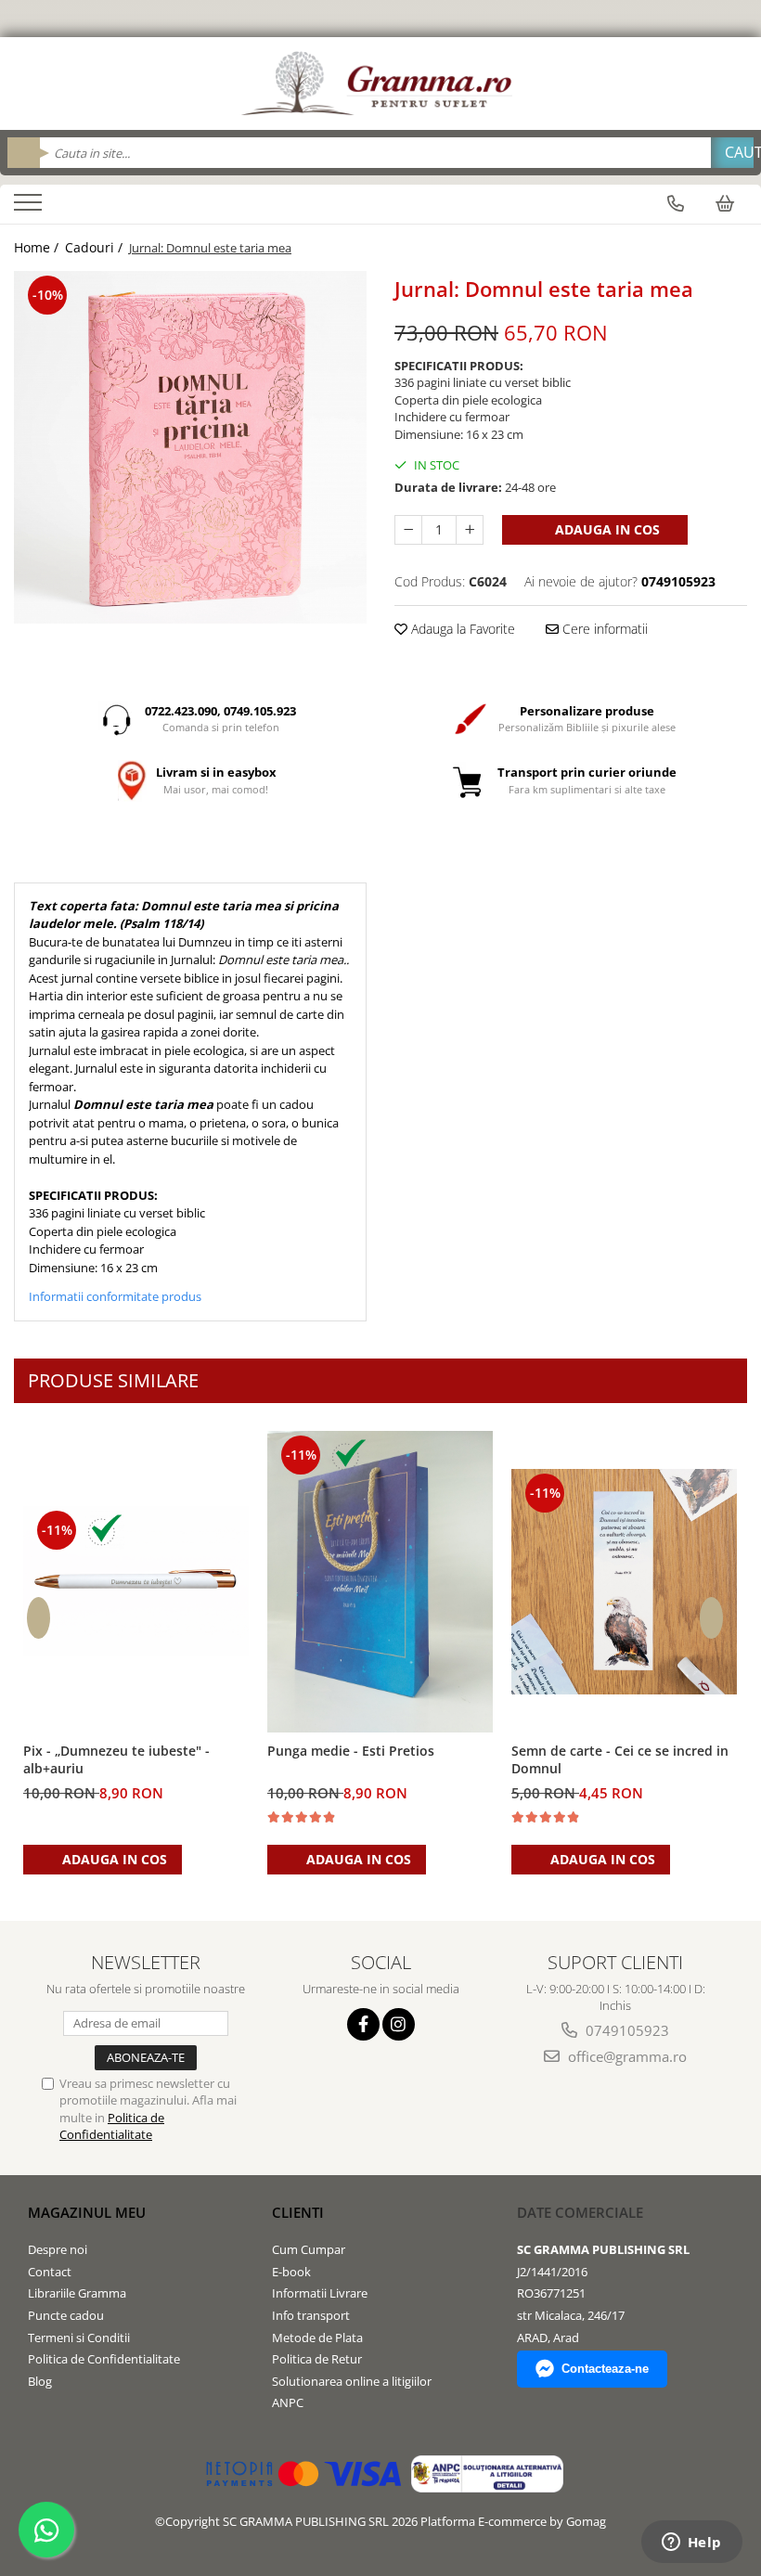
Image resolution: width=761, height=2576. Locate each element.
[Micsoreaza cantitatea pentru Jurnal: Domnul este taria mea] (408, 530)
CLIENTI (298, 2212)
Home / (38, 247)
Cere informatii (603, 629)
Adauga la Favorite (461, 629)
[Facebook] (363, 2024)
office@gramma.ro (626, 2056)
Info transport (311, 2315)
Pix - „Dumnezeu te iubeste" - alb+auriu (116, 1759)
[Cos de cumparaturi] (725, 203)
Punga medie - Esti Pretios (351, 1751)
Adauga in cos (606, 529)
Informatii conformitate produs (115, 1296)
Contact (50, 2272)
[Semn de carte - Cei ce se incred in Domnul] (624, 1582)
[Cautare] (732, 153)
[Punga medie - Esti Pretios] (380, 1581)
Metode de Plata (317, 2338)
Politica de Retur (317, 2359)
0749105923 (626, 2030)
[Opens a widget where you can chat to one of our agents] (691, 2544)
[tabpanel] (190, 447)
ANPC (288, 2402)
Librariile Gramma (77, 2293)
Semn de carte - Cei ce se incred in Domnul (620, 1759)
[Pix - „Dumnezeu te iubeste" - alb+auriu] (136, 1581)
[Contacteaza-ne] (676, 203)
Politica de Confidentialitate (112, 2126)
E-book (291, 2272)
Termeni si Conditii (79, 2338)
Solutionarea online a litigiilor (352, 2381)
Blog (40, 2381)
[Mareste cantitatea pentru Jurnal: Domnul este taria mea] (470, 530)
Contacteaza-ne (605, 2369)
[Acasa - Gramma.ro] (380, 84)
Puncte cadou (66, 2315)
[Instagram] (399, 2024)
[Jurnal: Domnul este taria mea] (190, 447)
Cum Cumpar (309, 2249)
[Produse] (30, 208)
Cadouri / (96, 247)
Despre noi (58, 2249)
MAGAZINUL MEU (87, 2212)
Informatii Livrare (320, 2293)
